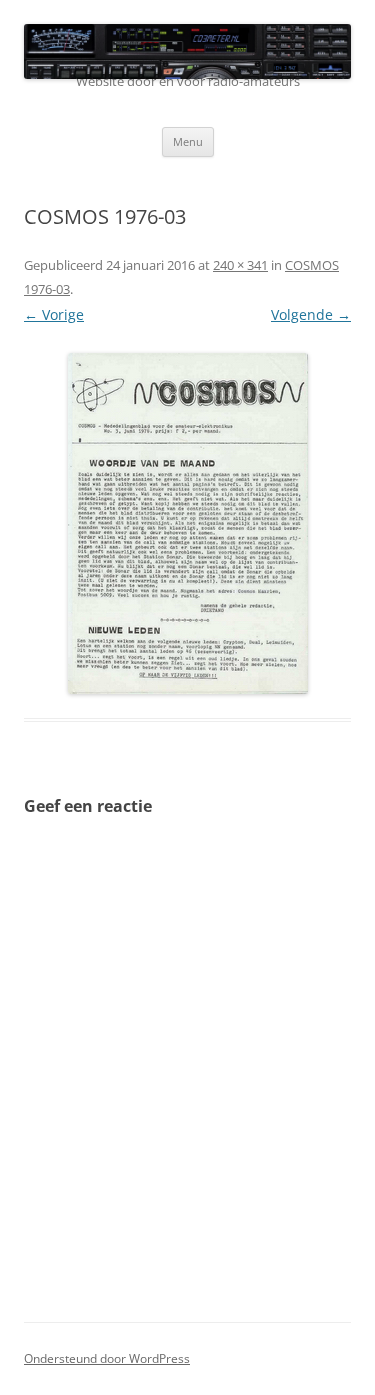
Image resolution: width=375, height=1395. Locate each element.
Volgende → (311, 314)
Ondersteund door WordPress (107, 1358)
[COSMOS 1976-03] (187, 523)
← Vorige (54, 314)
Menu (188, 141)
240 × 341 (240, 265)
